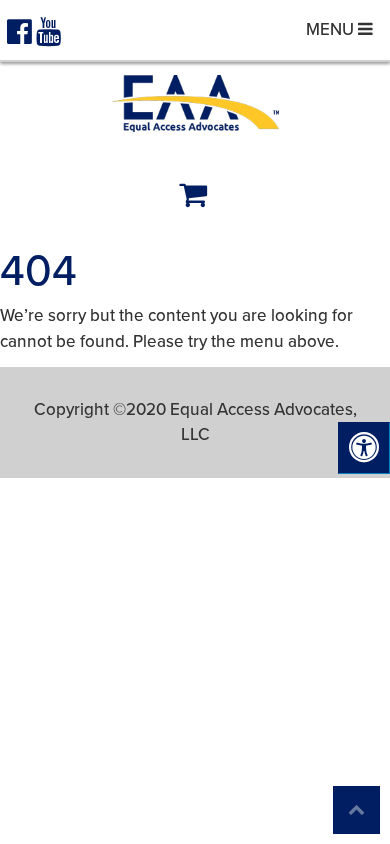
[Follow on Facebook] (21, 36)
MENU (332, 29)
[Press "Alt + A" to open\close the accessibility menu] (364, 448)
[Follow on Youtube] (48, 36)
